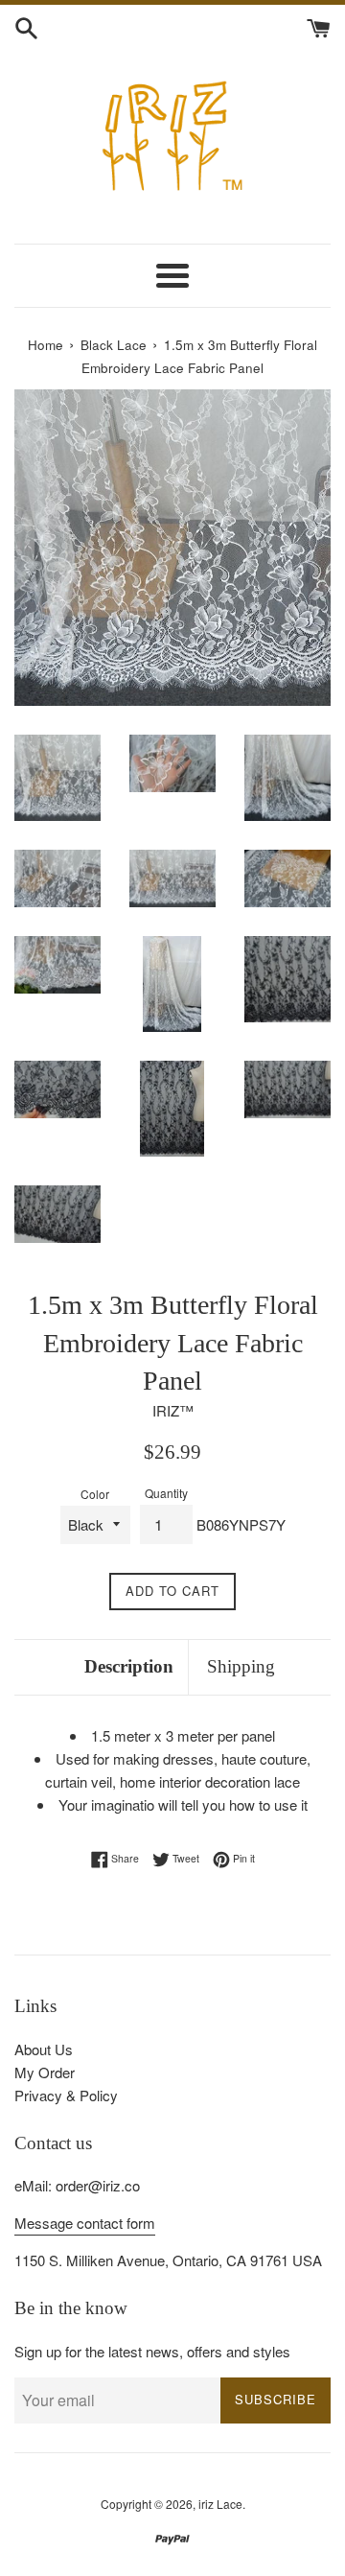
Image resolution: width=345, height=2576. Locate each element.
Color (95, 1494)
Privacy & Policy (66, 2095)
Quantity (166, 1493)
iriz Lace (220, 2504)
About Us (44, 2049)
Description (129, 1666)
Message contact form (85, 2223)
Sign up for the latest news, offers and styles (152, 2351)
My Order (45, 2072)
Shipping (241, 1666)
